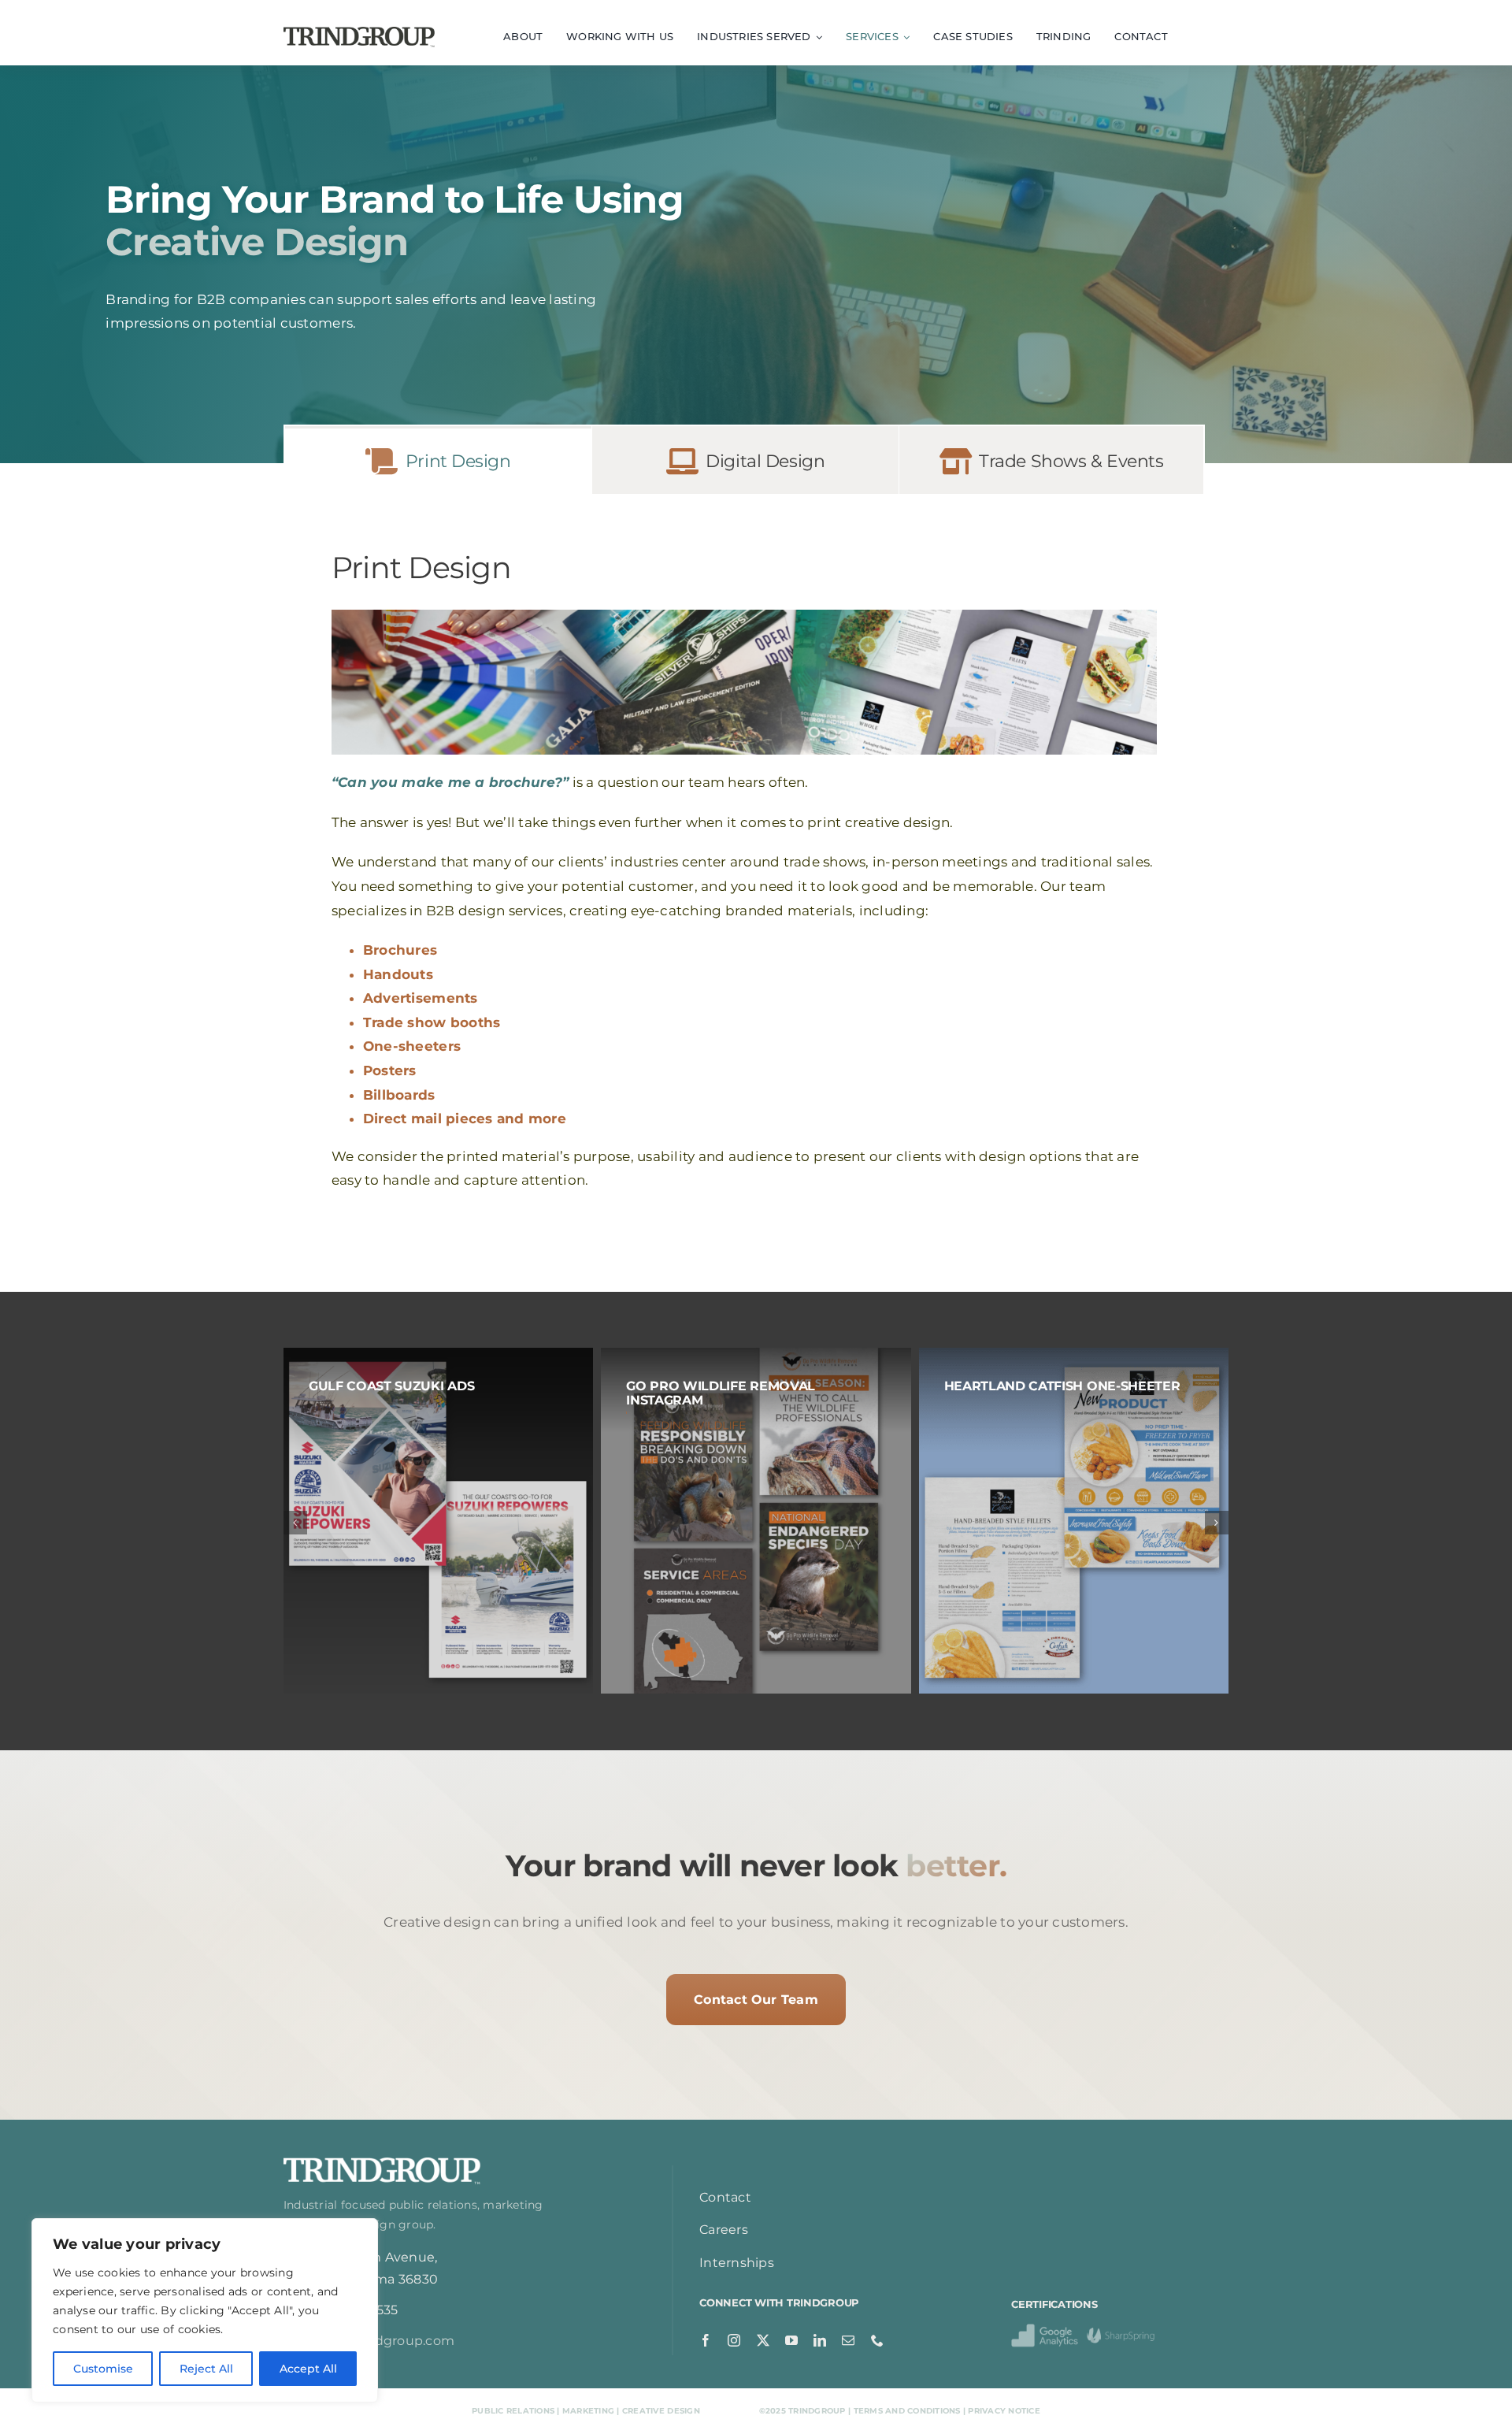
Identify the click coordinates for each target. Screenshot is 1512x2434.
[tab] (438, 460)
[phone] (877, 2340)
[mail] (848, 2340)
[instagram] (734, 2340)
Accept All (308, 2369)
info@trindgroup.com (384, 2341)
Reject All (206, 2369)
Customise (103, 2369)
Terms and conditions (907, 2411)
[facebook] (706, 2340)
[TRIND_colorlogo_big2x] (359, 33)
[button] (295, 1523)
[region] (205, 2310)
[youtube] (791, 2340)
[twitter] (763, 2340)
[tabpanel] (744, 865)
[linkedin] (820, 2340)
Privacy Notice (1004, 2411)
